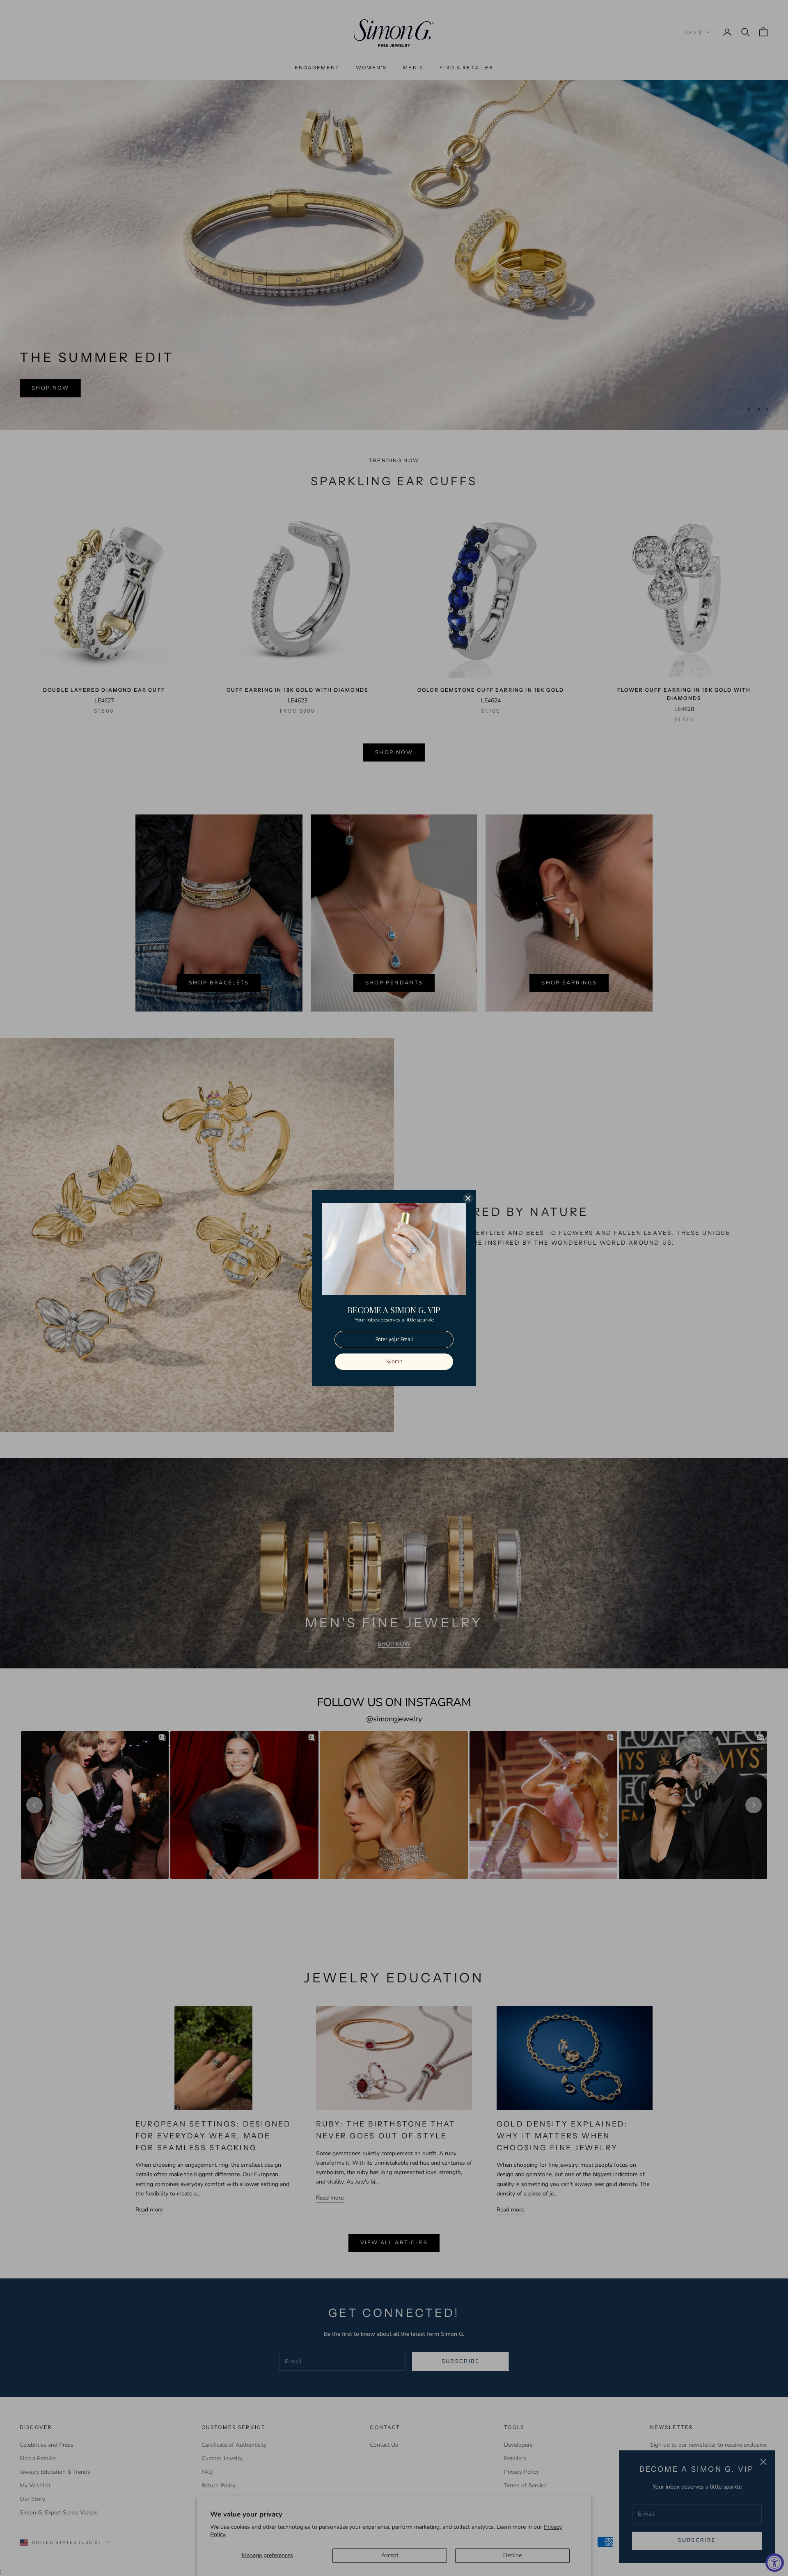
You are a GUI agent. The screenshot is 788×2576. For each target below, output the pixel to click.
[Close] (468, 1198)
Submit (394, 1361)
